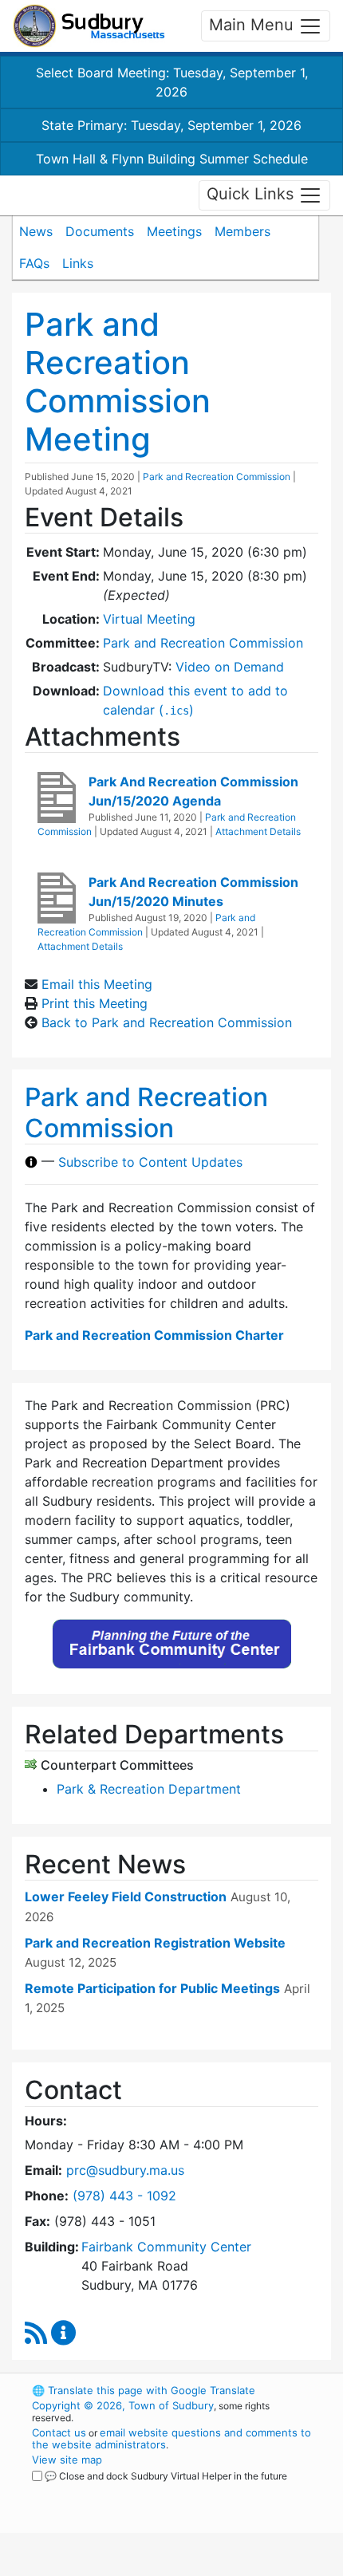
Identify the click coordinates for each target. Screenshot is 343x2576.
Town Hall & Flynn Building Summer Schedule (172, 159)
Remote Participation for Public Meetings (152, 1988)
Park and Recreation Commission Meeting (118, 382)
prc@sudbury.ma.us (125, 2170)
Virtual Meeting (149, 619)
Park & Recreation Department (149, 1789)
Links (78, 263)
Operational (130, 2566)
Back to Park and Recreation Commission (167, 1022)
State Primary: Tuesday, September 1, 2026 (171, 125)
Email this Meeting (97, 984)
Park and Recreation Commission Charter (154, 1335)
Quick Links (252, 194)
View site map (67, 2460)
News (36, 231)
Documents (100, 231)
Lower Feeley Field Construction (126, 1897)
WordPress (103, 2491)
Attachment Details (258, 831)
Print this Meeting (95, 1003)
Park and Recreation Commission (217, 477)
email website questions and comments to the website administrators (171, 2438)
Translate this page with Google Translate (144, 2390)
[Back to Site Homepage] (89, 26)
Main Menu (254, 25)
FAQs (34, 263)
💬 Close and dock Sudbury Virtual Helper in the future (166, 2476)
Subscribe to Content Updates (150, 1162)
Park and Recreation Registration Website (155, 1943)
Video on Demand (230, 667)
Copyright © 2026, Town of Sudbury (123, 2405)
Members (242, 231)
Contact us (59, 2432)
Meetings (174, 231)
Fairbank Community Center (166, 2247)
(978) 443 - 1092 (124, 2196)
